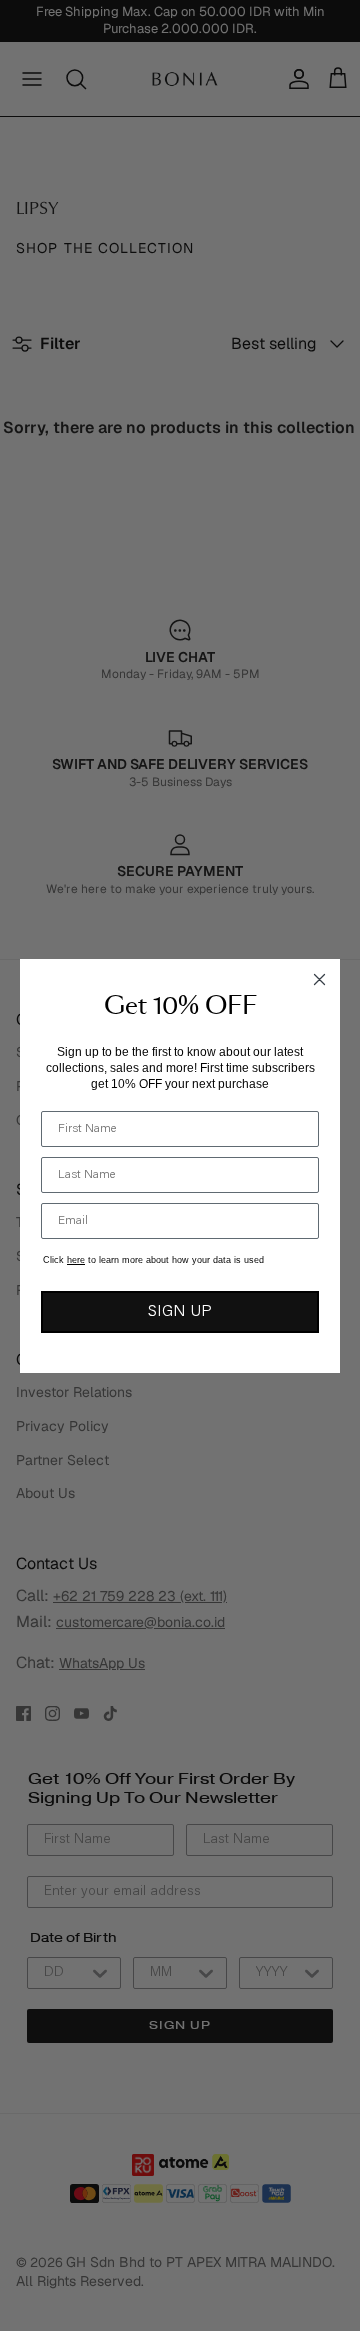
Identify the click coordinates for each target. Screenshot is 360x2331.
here (76, 1260)
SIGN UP (180, 1312)
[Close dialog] (319, 979)
